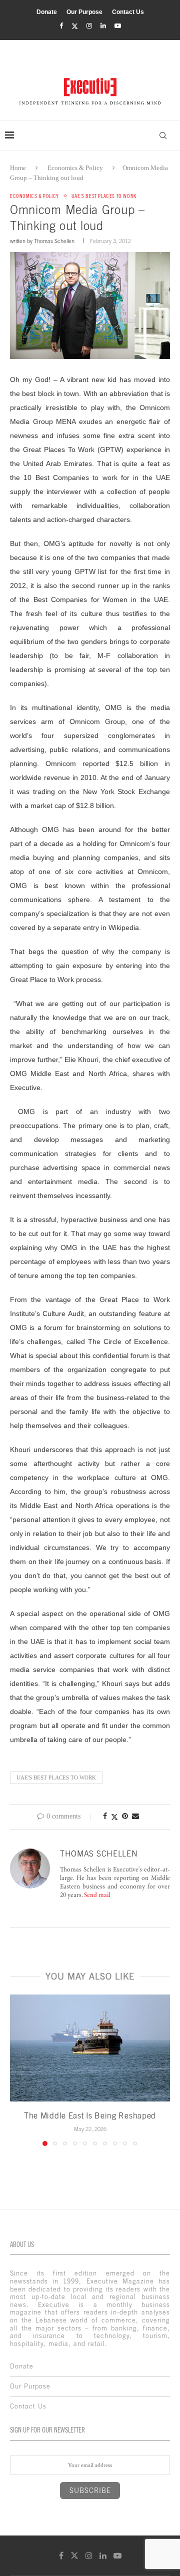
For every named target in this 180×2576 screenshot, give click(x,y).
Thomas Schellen (54, 241)
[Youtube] (118, 26)
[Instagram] (89, 26)
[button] (18, 2070)
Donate (47, 12)
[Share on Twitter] (114, 1817)
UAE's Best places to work (56, 1777)
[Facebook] (61, 26)
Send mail (97, 1896)
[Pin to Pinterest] (125, 1816)
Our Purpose (84, 12)
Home (18, 168)
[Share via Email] (135, 1816)
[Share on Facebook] (105, 1816)
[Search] (163, 135)
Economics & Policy (75, 168)
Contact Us (128, 12)
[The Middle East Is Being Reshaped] (90, 2048)
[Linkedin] (103, 26)
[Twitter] (75, 26)
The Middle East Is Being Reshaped (90, 2115)
